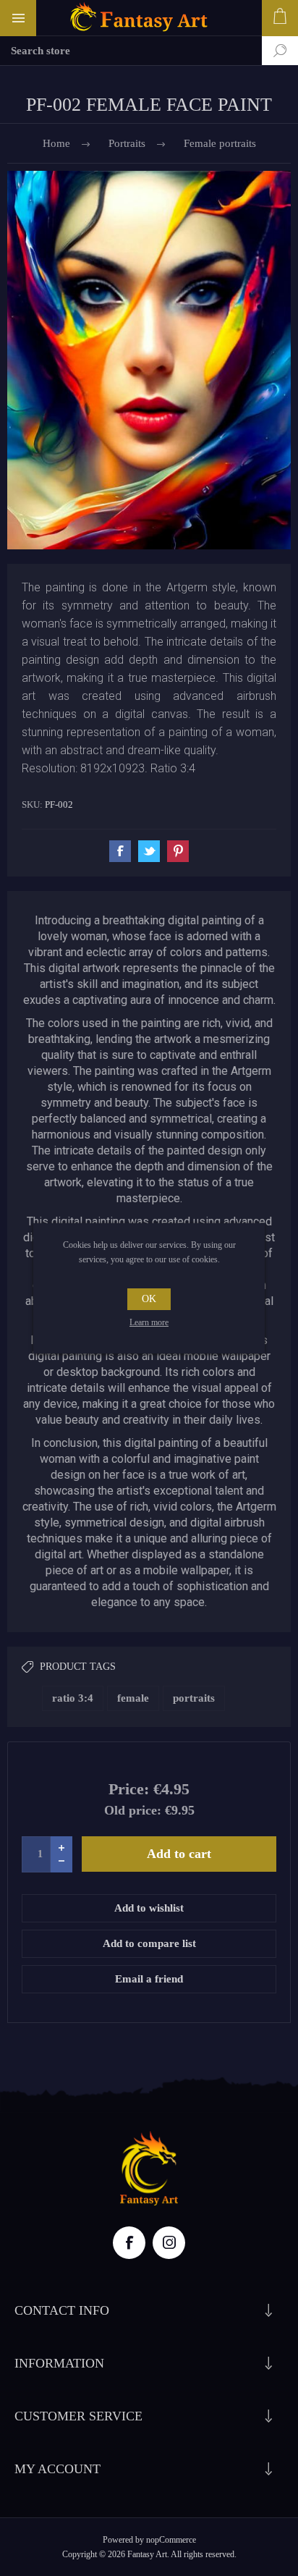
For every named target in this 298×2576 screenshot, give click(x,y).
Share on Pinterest (178, 851)
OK (149, 1299)
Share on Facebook (120, 851)
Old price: (133, 1810)
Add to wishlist (149, 1908)
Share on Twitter (149, 851)
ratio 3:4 (73, 1698)
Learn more (149, 1322)
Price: (129, 1789)
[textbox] (131, 51)
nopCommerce (171, 2540)
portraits (194, 1698)
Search (269, 51)
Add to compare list (149, 1943)
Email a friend (149, 1979)
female (133, 1698)
